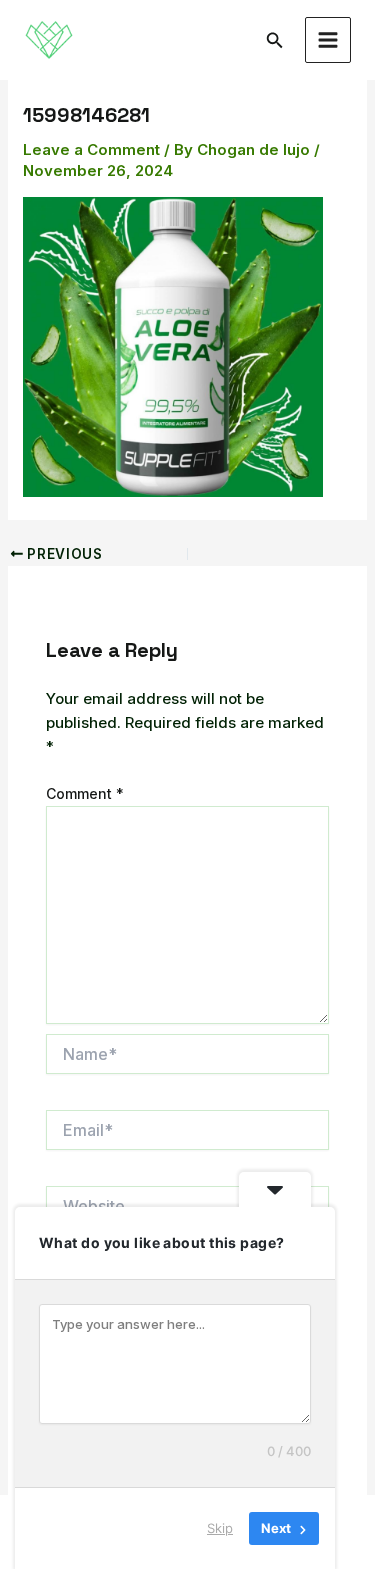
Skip (220, 1528)
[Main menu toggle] (328, 40)
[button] (275, 40)
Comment (85, 793)
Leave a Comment (91, 149)
